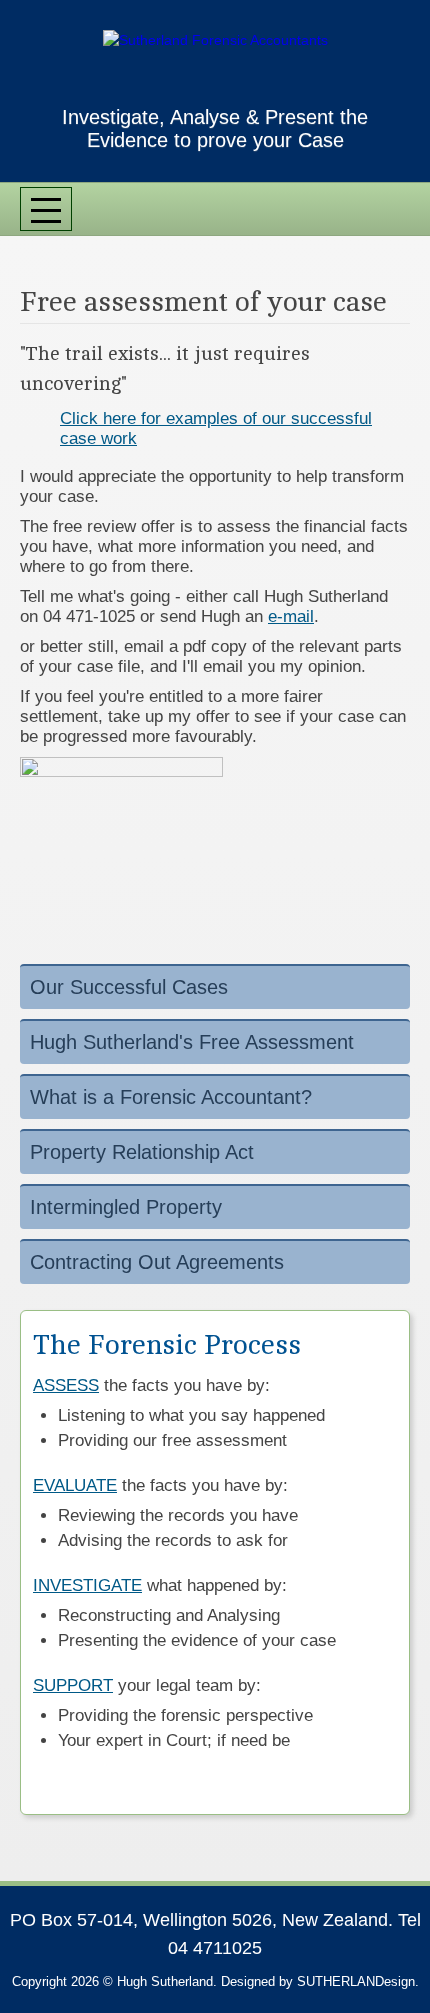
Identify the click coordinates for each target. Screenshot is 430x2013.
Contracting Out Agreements (157, 1262)
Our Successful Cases (129, 987)
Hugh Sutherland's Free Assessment (192, 1042)
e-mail (291, 616)
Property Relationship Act (142, 1152)
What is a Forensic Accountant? (171, 1097)
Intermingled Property (126, 1207)
